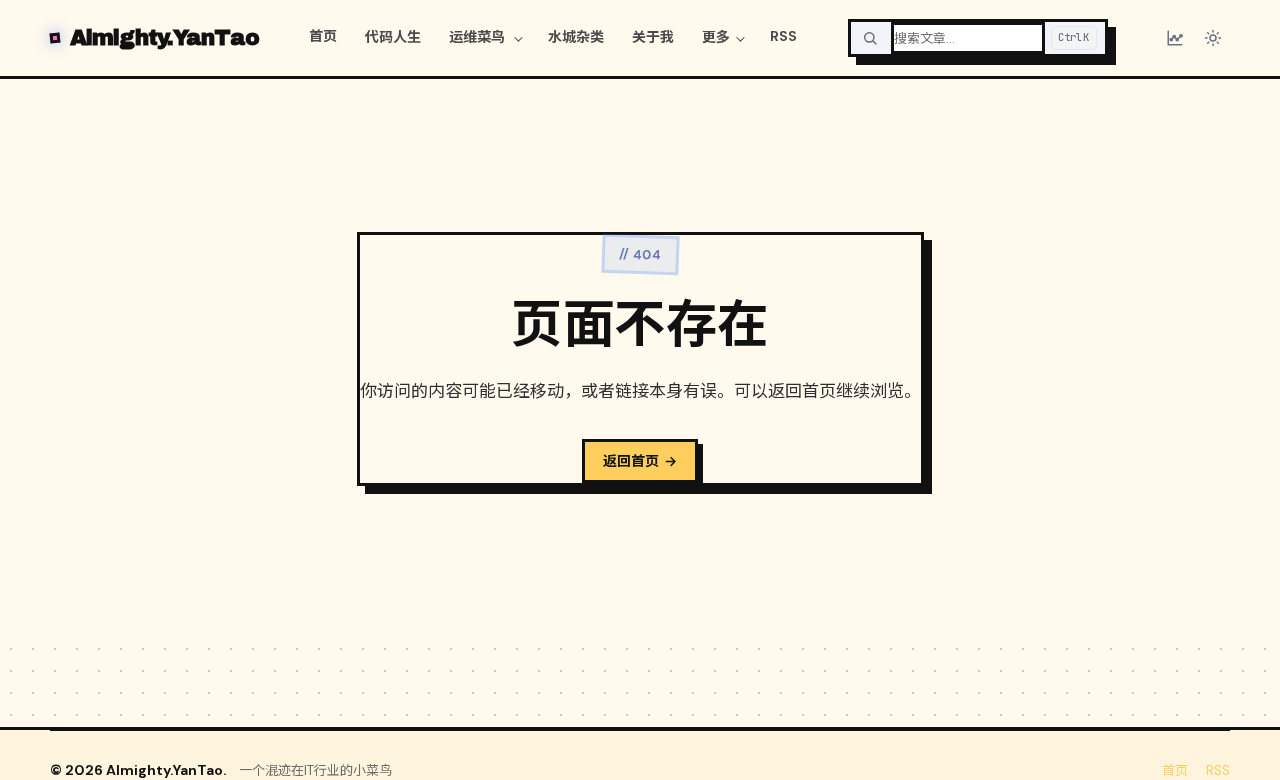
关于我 (653, 37)
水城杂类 (576, 37)
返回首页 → (640, 461)
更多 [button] (716, 37)
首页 (323, 36)
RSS (783, 36)
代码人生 (393, 37)
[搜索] (870, 38)
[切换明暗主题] (1213, 38)
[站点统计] (1175, 38)
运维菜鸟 (478, 37)
